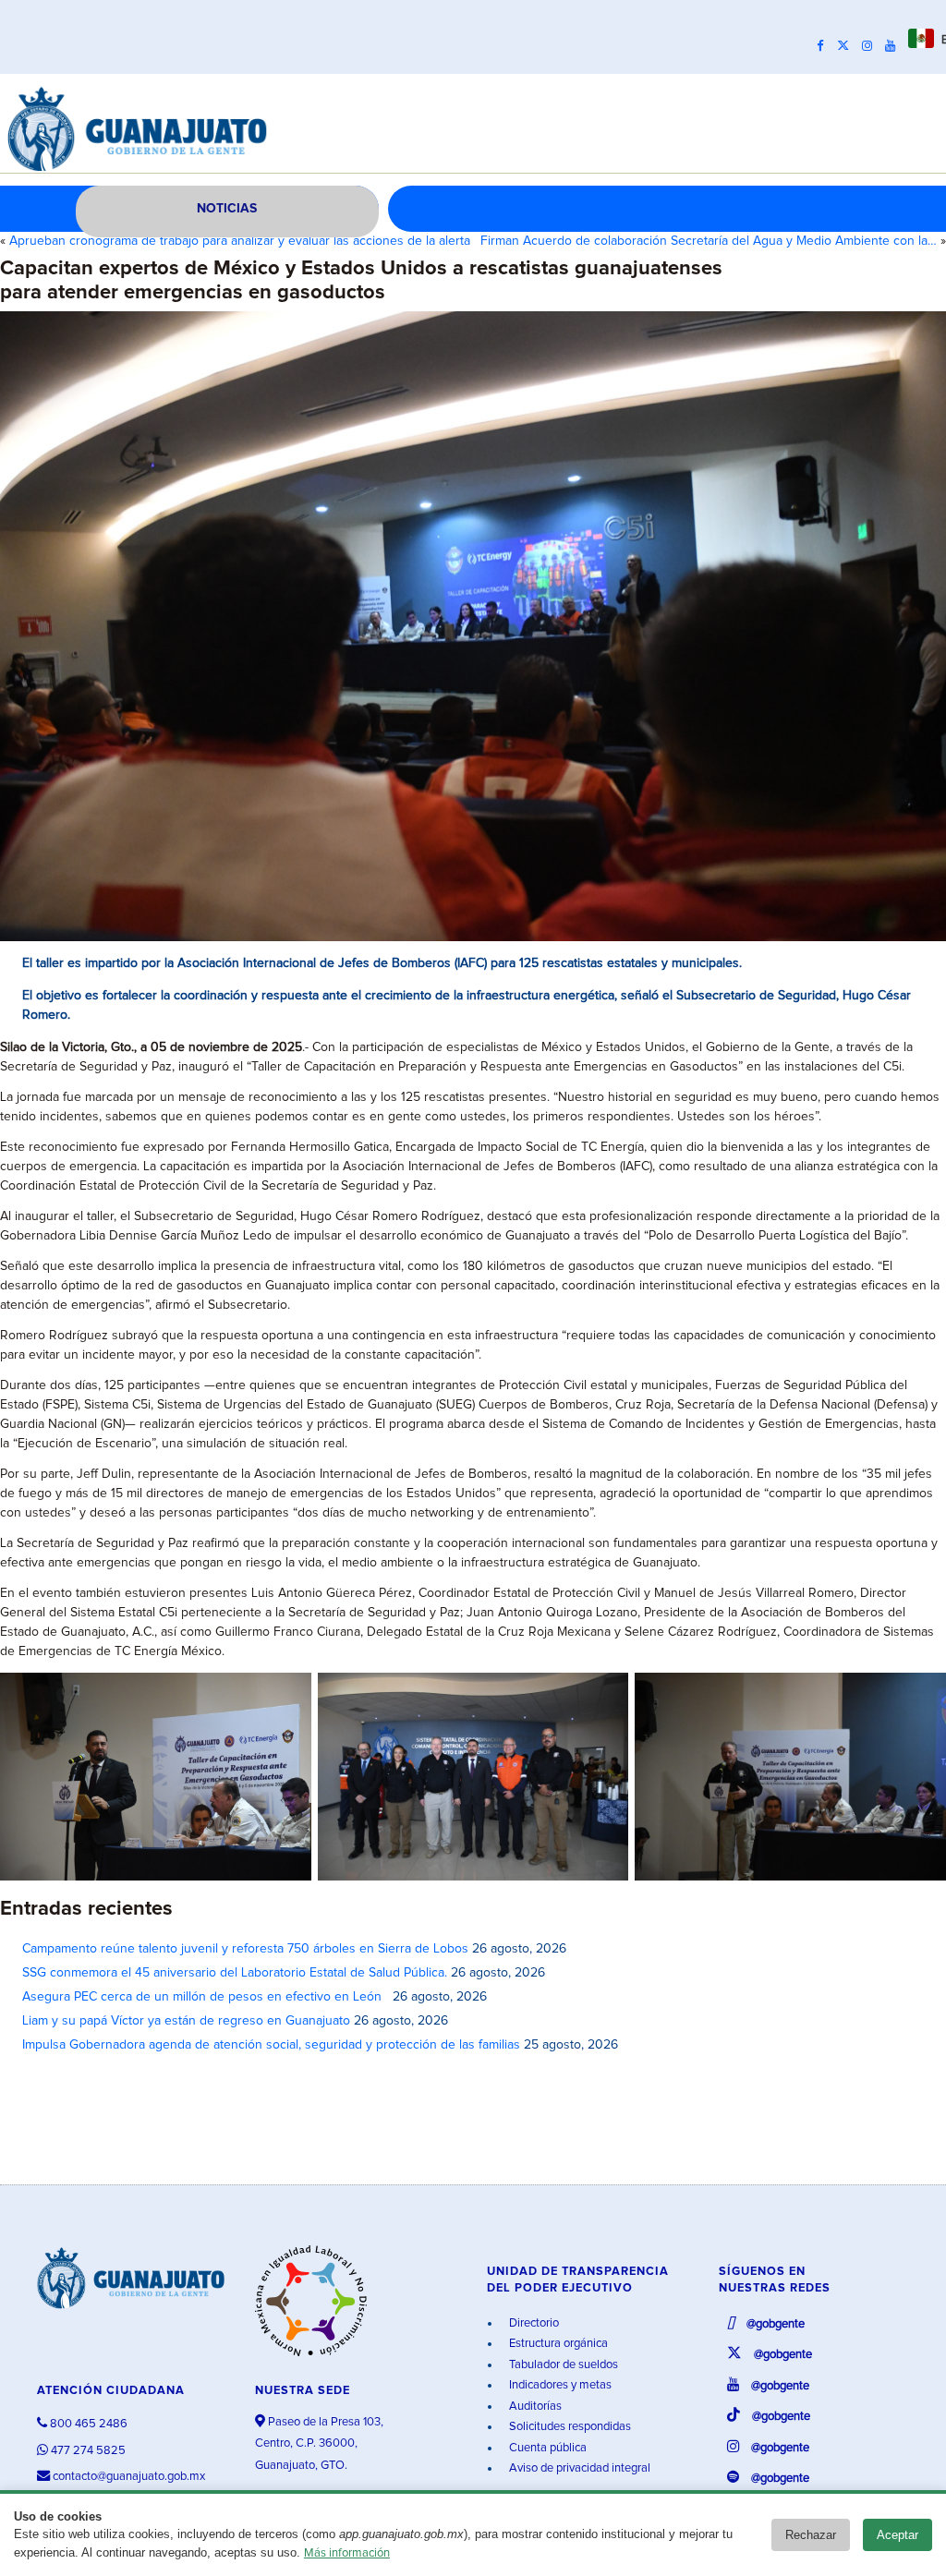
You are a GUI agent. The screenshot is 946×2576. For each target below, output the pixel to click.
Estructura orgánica (557, 2344)
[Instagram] (872, 46)
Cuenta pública (546, 2448)
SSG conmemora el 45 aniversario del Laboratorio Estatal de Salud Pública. (235, 1973)
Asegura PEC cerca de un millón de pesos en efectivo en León (206, 1997)
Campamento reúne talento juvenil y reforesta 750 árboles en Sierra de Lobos (245, 1949)
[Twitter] (848, 46)
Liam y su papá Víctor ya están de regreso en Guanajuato (186, 2021)
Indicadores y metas (559, 2385)
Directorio (533, 2323)
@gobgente (774, 2324)
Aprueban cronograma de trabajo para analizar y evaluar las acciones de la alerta (240, 241)
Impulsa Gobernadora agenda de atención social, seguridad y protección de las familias (271, 2045)
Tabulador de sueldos (562, 2365)
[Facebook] (825, 46)
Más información (347, 2553)
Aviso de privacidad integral (578, 2468)
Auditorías (534, 2407)
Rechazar (811, 2535)
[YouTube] (895, 46)
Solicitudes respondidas (569, 2427)
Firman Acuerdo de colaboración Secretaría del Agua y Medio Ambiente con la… (709, 241)
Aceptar (897, 2535)
